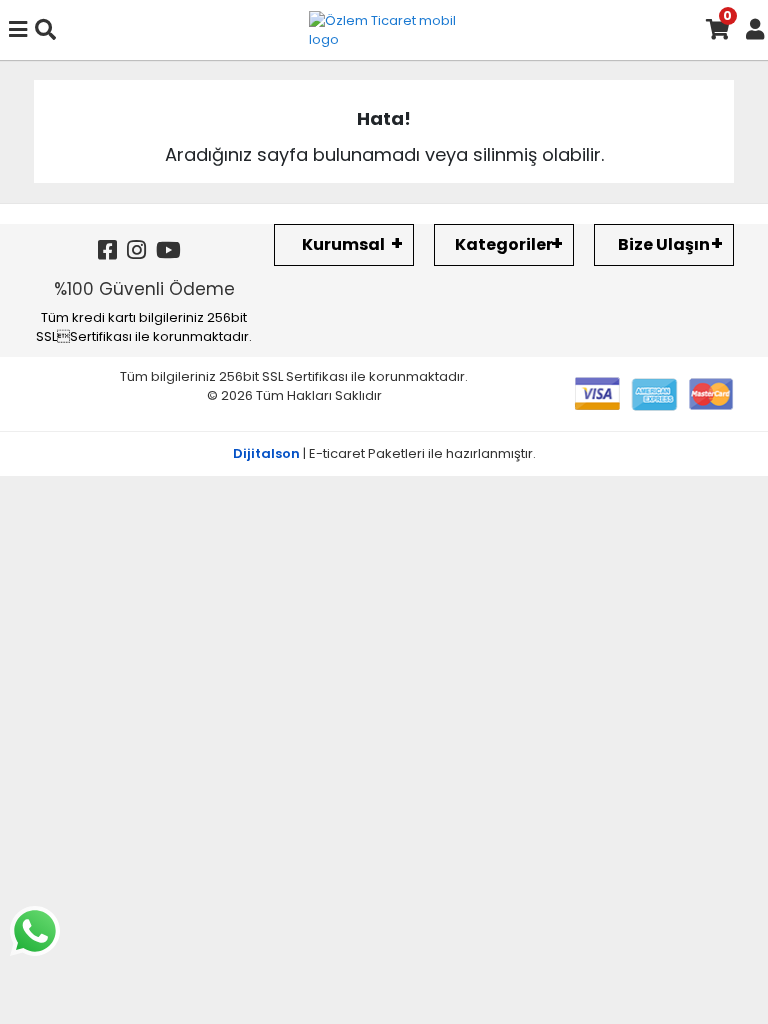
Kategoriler (504, 244)
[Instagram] (136, 250)
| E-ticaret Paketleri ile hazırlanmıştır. (384, 453)
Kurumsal (343, 244)
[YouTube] (168, 250)
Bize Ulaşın (664, 244)
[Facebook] (107, 250)
